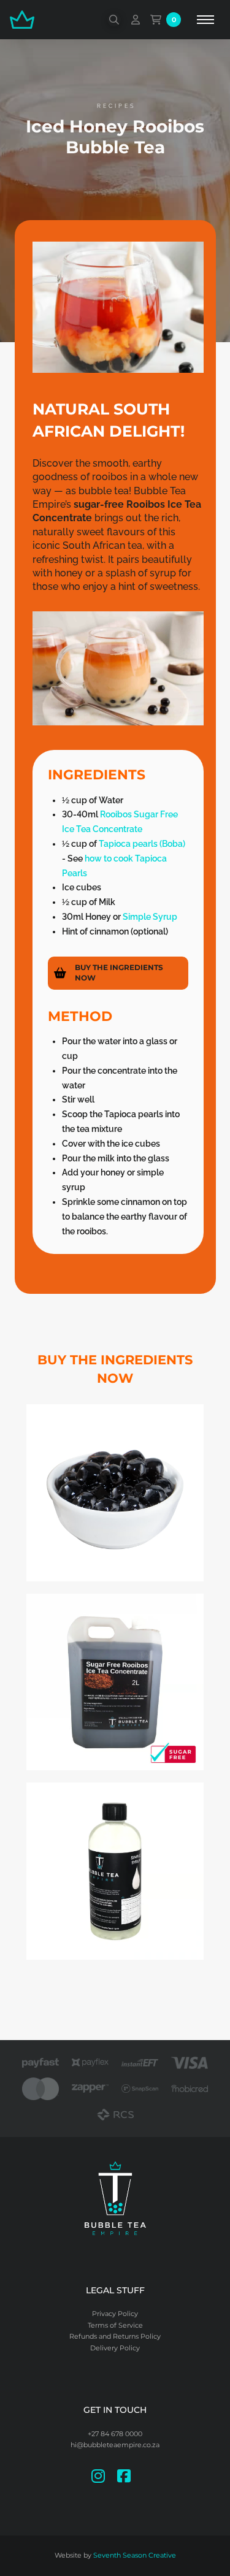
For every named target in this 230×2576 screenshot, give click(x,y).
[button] (114, 20)
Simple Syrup (151, 917)
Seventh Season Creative (135, 2555)
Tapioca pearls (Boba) (142, 844)
